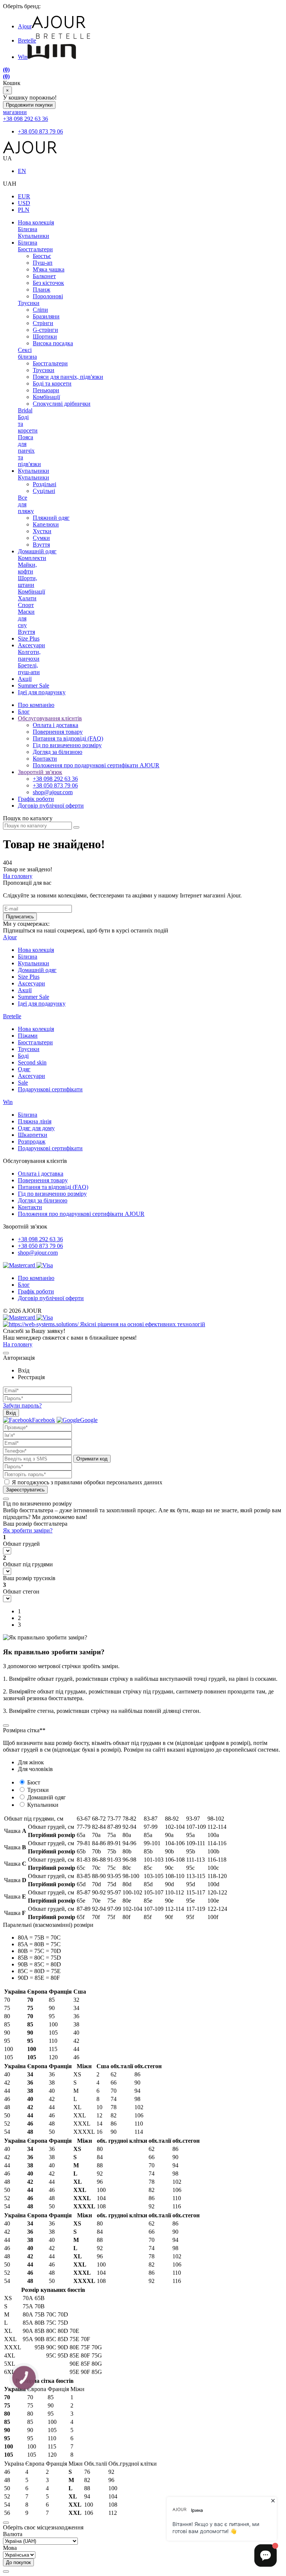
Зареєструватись (25, 1490)
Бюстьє (42, 256)
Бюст (34, 1782)
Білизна (28, 229)
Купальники (34, 236)
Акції (25, 679)
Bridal (25, 410)
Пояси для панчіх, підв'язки (68, 377)
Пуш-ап (43, 263)
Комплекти (32, 558)
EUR (24, 196)
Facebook (44, 1420)
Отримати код (92, 1459)
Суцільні (44, 491)
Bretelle (27, 40)
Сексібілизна (27, 353)
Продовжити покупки (29, 105)
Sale (23, 1083)
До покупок (18, 2562)
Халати (27, 598)
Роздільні (45, 484)
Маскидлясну (26, 618)
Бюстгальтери (35, 249)
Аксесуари (31, 645)
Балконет (44, 276)
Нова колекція (36, 222)
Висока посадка (53, 343)
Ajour (25, 26)
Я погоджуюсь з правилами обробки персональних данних (87, 1482)
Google (89, 1420)
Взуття (41, 545)
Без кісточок (48, 283)
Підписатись (20, 917)
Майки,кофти (27, 568)
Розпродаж (32, 1141)
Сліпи (40, 310)
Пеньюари (46, 390)
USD (24, 203)
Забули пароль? (22, 1405)
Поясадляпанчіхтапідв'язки (29, 451)
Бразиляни (46, 316)
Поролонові (48, 296)
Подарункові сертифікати (50, 1089)
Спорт (26, 605)
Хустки (42, 531)
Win (23, 57)
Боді (23, 1056)
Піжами (28, 1036)
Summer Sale (34, 685)
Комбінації (46, 397)
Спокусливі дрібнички (62, 404)
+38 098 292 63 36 (26, 119)
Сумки (41, 538)
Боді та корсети (52, 383)
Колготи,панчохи (29, 655)
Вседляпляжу (26, 504)
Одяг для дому (36, 1128)
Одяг (24, 1069)
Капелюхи (46, 524)
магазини (15, 112)
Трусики (29, 303)
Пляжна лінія (35, 1121)
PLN (24, 210)
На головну (18, 876)
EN (22, 171)
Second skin (32, 1062)
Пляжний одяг (51, 518)
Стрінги (43, 323)
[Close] (6, 1353)
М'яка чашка (49, 269)
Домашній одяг (37, 551)
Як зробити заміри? (28, 1530)
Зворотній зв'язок (40, 772)
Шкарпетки (33, 1135)
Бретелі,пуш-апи (29, 669)
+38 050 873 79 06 (40, 131)
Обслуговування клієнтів (50, 718)
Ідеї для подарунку (42, 692)
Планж (42, 290)
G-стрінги (45, 330)
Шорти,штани (28, 581)
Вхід (11, 1413)
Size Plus (29, 639)
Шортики (45, 336)
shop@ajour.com (38, 1253)
